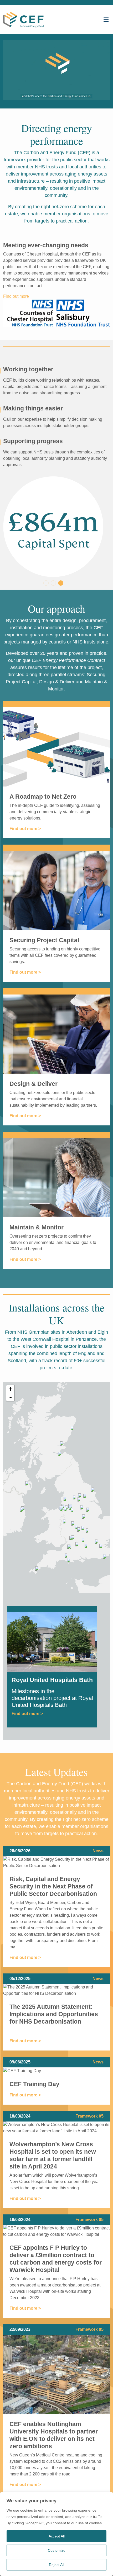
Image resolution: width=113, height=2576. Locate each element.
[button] (46, 583)
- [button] (11, 1397)
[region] (56, 2534)
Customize (57, 2550)
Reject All (56, 2565)
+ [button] (10, 1389)
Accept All (57, 2536)
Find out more (16, 296)
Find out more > (25, 829)
